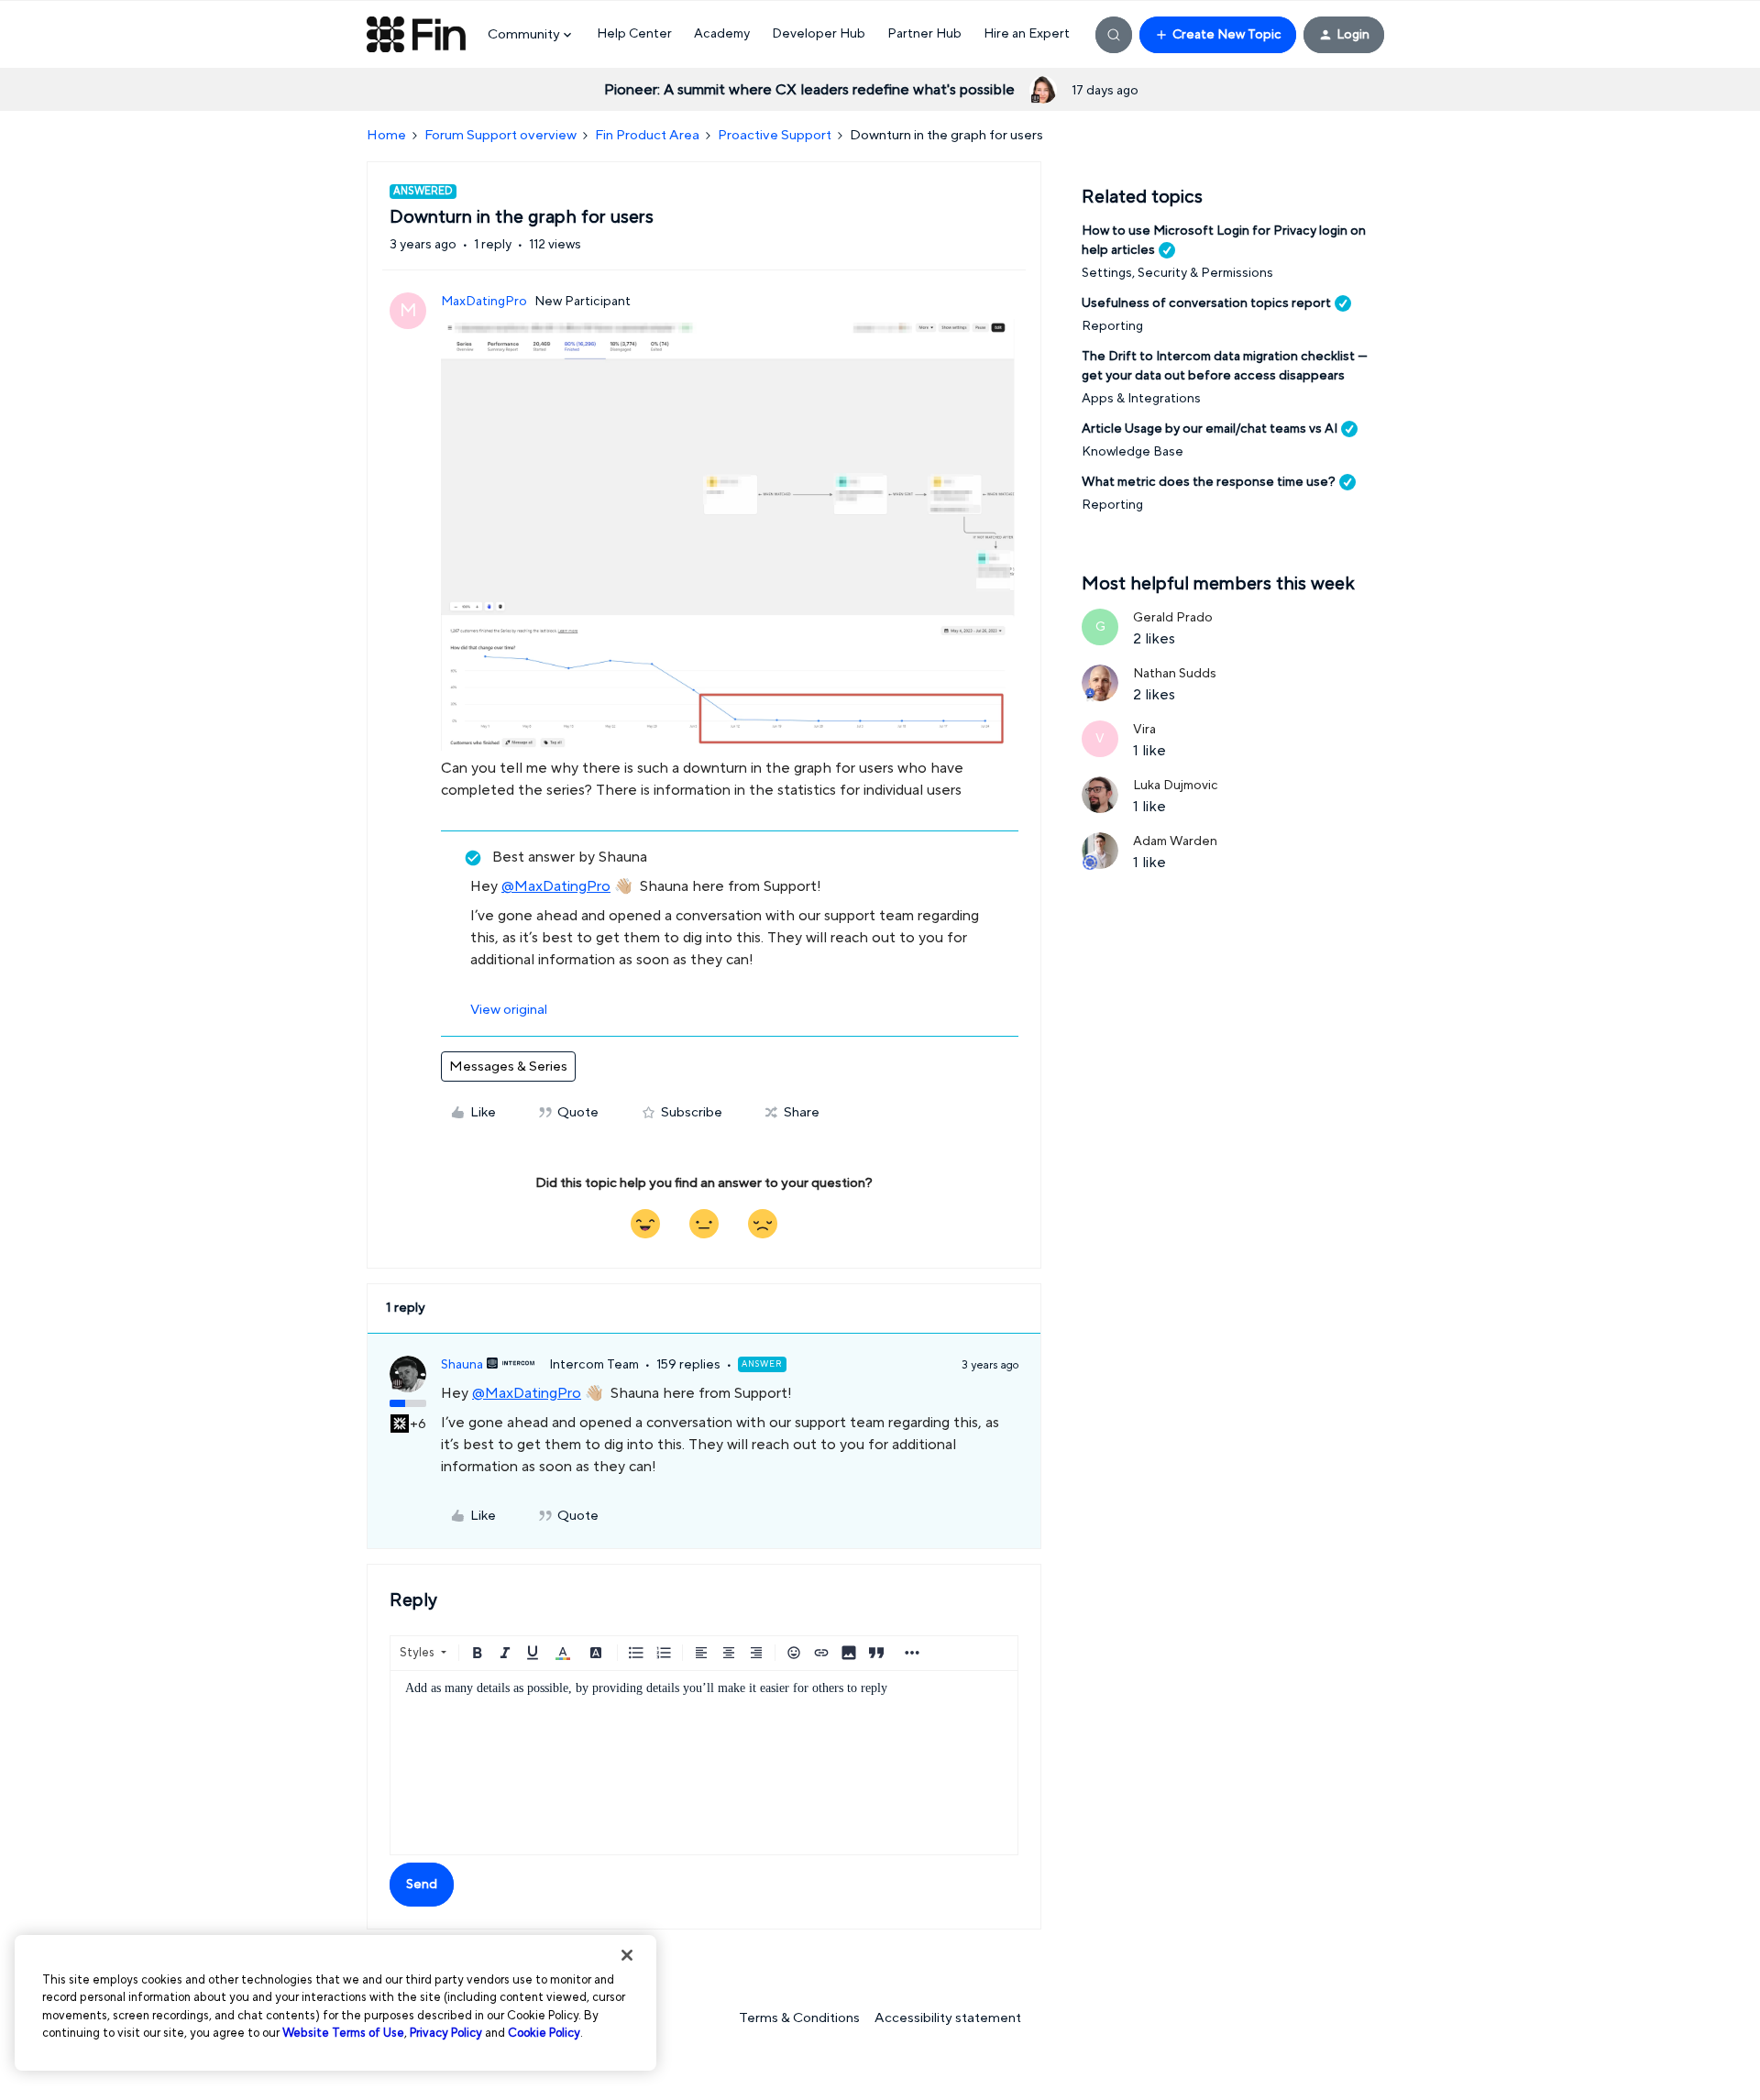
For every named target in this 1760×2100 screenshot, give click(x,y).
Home (386, 135)
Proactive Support (775, 135)
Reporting (1112, 326)
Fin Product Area (647, 135)
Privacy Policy (446, 2033)
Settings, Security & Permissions (1177, 273)
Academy (722, 34)
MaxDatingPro (484, 302)
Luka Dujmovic (1176, 786)
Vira (1144, 730)
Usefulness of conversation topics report (1206, 303)
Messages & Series (508, 1066)
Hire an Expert (1027, 34)
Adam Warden (1175, 841)
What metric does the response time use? (1209, 482)
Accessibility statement (948, 2018)
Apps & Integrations (1141, 399)
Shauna (462, 1365)
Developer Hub (819, 34)
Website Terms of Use (343, 2033)
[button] (1218, 35)
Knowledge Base (1133, 452)
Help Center (634, 34)
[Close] (627, 1955)
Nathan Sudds (1175, 674)
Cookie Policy (544, 2033)
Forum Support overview (500, 135)
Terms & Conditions (799, 2018)
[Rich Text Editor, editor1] (704, 1763)
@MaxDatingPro (556, 886)
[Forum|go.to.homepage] (416, 35)
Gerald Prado (1173, 618)
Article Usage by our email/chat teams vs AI (1210, 429)
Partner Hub (924, 34)
